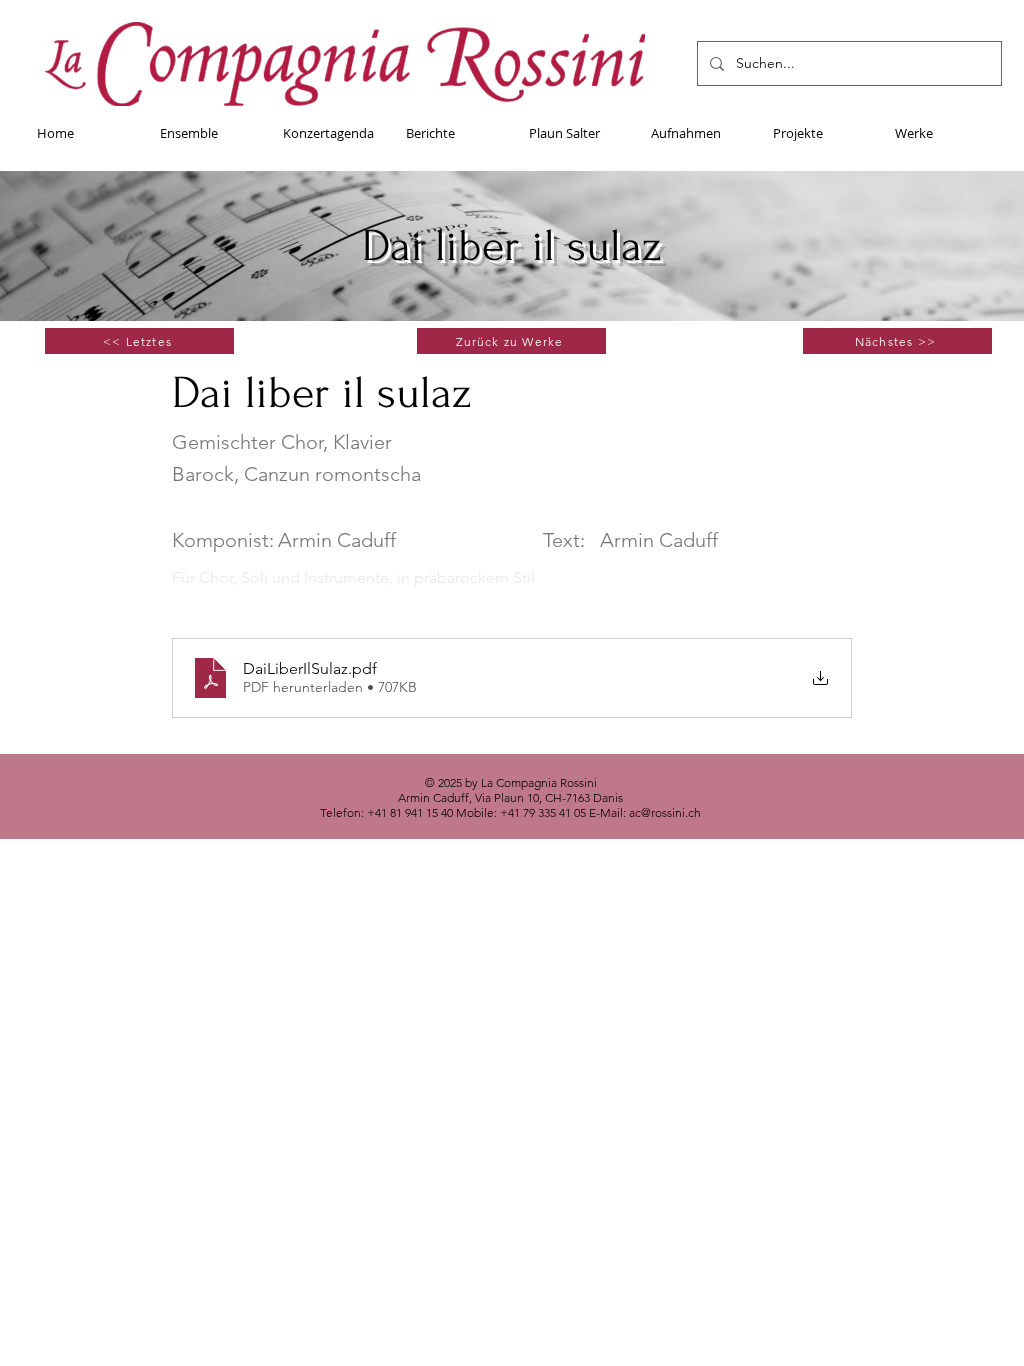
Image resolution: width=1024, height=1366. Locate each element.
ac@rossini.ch (665, 812)
